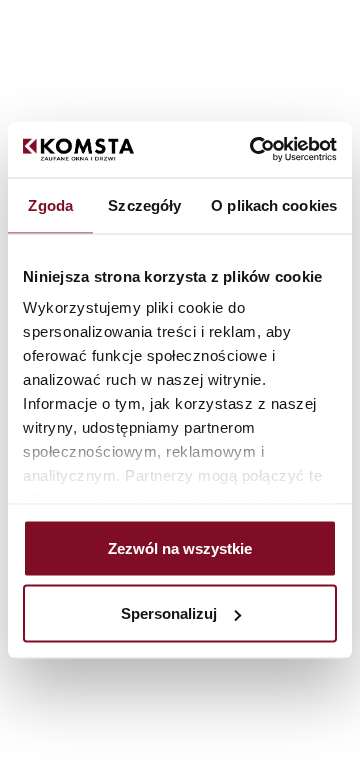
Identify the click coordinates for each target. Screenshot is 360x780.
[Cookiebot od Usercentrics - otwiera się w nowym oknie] (254, 150)
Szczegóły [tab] (144, 204)
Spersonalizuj (169, 613)
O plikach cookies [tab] (274, 204)
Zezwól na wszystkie (180, 547)
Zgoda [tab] (50, 204)
